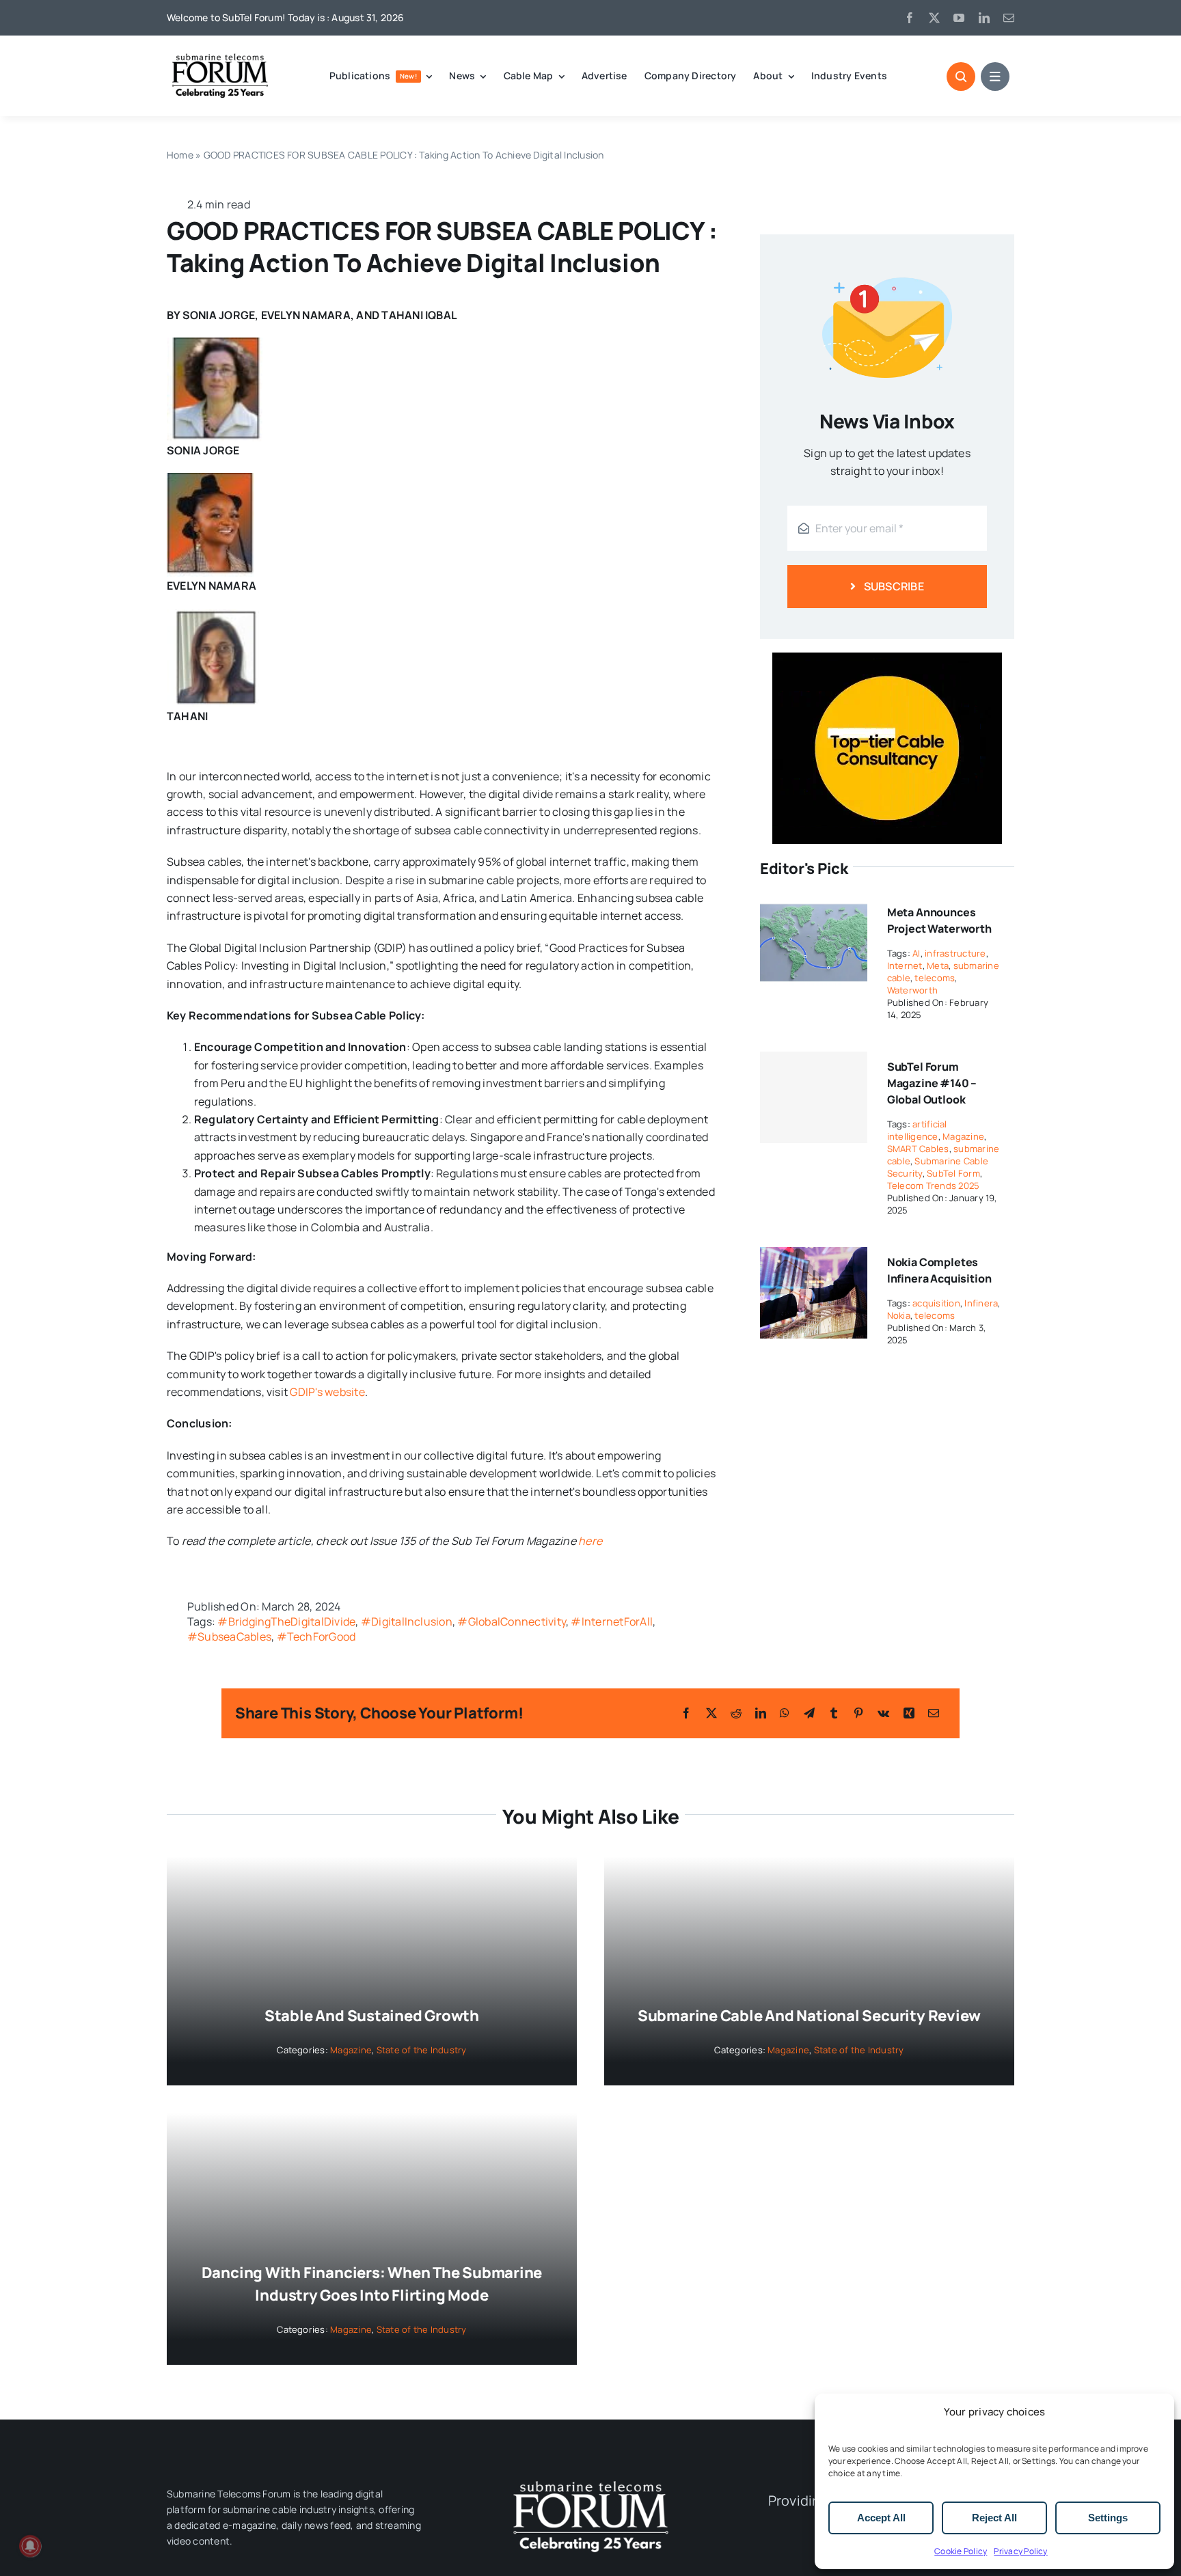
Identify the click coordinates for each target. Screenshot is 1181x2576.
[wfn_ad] (887, 658)
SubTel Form (953, 1173)
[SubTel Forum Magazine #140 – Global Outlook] (814, 1097)
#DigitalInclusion (407, 1621)
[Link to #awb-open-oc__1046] (961, 77)
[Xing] (909, 1713)
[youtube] (959, 18)
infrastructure (955, 953)
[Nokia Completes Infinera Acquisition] (814, 1256)
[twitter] (934, 18)
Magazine (963, 1136)
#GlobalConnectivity (512, 1621)
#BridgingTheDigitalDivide (286, 1621)
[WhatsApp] (785, 1713)
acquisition (936, 1303)
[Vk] (883, 1713)
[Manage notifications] (30, 2546)
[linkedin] (984, 18)
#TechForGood (316, 1636)
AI (916, 953)
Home (180, 155)
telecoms (935, 978)
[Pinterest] (858, 1713)
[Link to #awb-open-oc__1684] (995, 77)
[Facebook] (686, 1713)
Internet (905, 965)
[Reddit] (736, 1713)
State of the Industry (422, 2050)
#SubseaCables (229, 1636)
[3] (590, 2480)
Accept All (881, 2518)
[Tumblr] (834, 1713)
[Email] (934, 1713)
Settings (1108, 2518)
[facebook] (910, 18)
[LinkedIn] (761, 1713)
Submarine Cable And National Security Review (809, 2016)
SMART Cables (918, 1149)
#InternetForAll (612, 1621)
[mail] (1009, 18)
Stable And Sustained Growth (372, 2016)
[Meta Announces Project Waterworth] (814, 906)
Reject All (994, 2518)
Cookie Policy (961, 2551)
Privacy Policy (1020, 2551)
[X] (711, 1713)
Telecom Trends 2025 (934, 1186)
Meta (938, 965)
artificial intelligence (917, 1130)
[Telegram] (809, 1713)
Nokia (899, 1315)
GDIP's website (327, 1392)
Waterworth (912, 990)
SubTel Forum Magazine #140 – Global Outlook (932, 1083)
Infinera (981, 1303)
